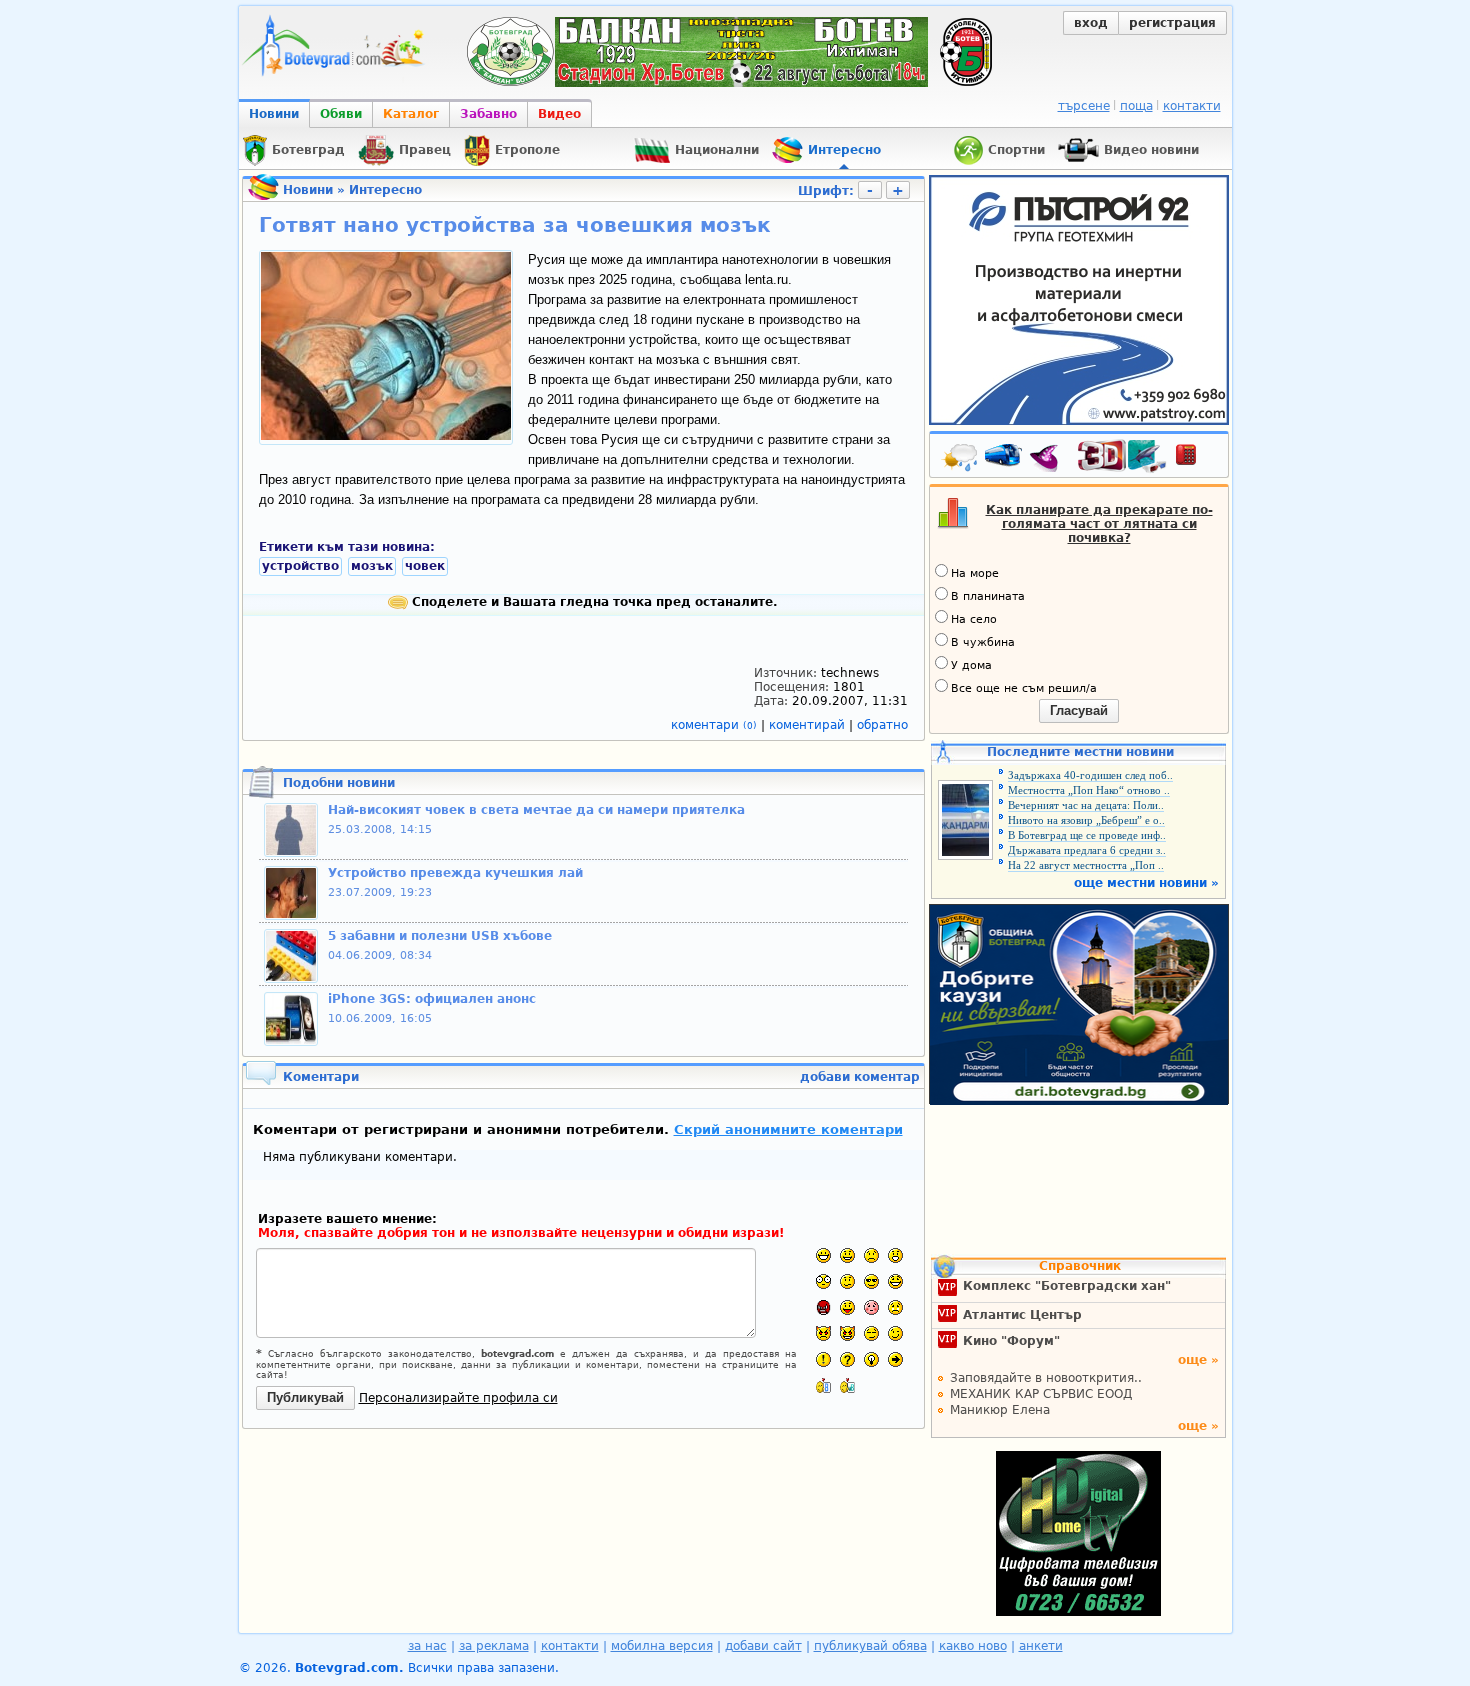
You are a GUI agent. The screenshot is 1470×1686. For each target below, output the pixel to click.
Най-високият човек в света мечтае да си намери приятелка (536, 810)
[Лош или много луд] (823, 1333)
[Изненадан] (895, 1255)
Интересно (385, 190)
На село (974, 619)
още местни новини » (1146, 883)
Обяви (341, 114)
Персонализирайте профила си (458, 1398)
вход (1091, 23)
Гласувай (1079, 710)
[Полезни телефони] (1196, 459)
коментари (714, 725)
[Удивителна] (823, 1359)
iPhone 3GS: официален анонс (432, 999)
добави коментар (860, 1077)
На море (975, 573)
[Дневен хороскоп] (1049, 459)
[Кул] (871, 1281)
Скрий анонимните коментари (788, 1129)
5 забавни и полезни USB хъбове (440, 936)
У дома (971, 665)
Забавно (488, 114)
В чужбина (983, 642)
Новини (274, 114)
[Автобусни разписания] (1005, 459)
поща (1136, 106)
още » (1198, 1360)
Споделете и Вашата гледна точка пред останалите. (593, 602)
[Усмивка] (847, 1255)
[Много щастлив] (823, 1255)
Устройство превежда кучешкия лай (455, 873)
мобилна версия (662, 1646)
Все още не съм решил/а (1024, 688)
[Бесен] (823, 1307)
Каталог (411, 114)
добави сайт (763, 1646)
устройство (300, 566)
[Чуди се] (871, 1333)
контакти (1192, 106)
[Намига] (895, 1333)
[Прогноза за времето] (961, 459)
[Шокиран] (823, 1281)
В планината (988, 596)
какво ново (973, 1646)
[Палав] (847, 1333)
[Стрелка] (895, 1359)
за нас (427, 1646)
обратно (882, 725)
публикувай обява (870, 1646)
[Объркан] (847, 1281)
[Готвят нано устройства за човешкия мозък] (386, 436)
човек (425, 566)
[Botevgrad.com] (823, 1385)
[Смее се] (895, 1281)
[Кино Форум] (1122, 456)
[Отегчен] (871, 1307)
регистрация (1172, 23)
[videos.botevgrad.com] (847, 1385)
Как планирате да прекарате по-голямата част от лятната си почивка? (1099, 524)
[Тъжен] (871, 1255)
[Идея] (871, 1359)
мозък (372, 566)
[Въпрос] (847, 1359)
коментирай (809, 725)
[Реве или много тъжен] (895, 1307)
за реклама (494, 1646)
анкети (1041, 1646)
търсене (1084, 106)
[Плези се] (847, 1307)
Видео (559, 114)
